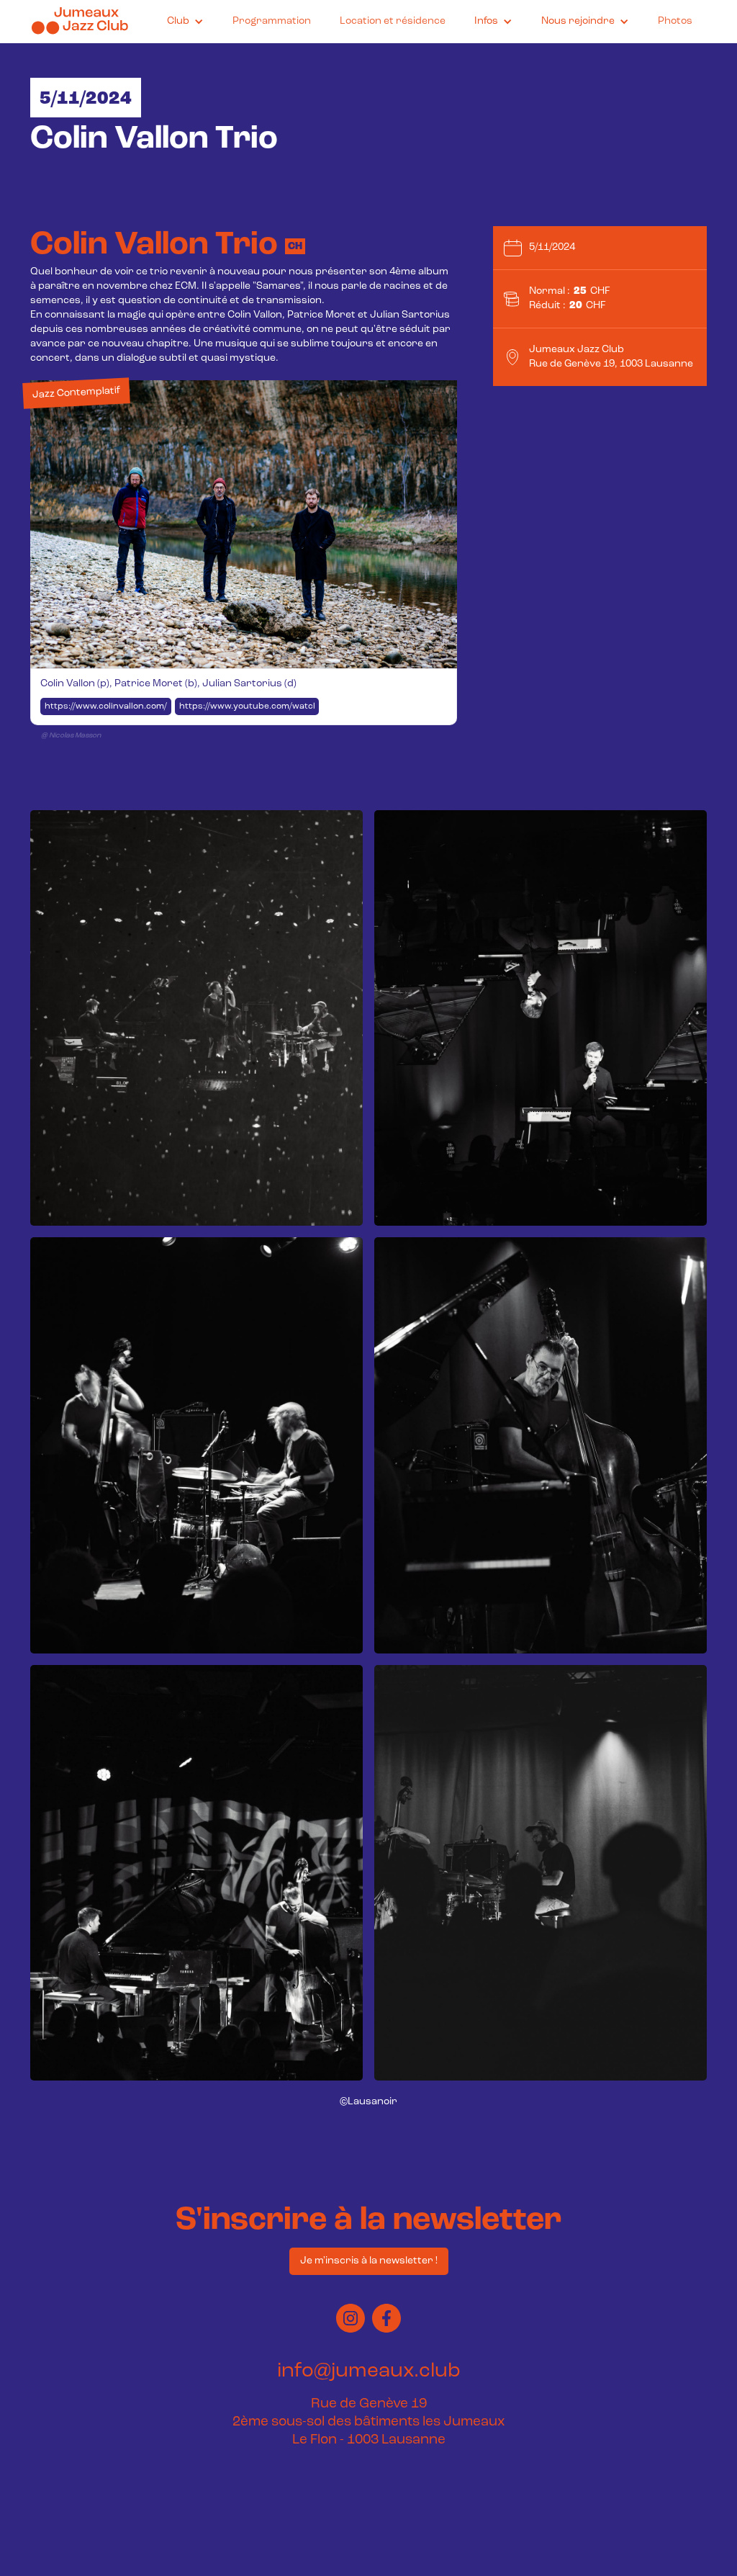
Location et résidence (393, 21)
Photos (675, 21)
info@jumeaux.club (369, 2371)
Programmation (272, 21)
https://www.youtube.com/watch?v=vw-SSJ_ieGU (249, 706)
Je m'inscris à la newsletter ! (369, 2261)
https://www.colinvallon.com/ (106, 706)
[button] (185, 22)
